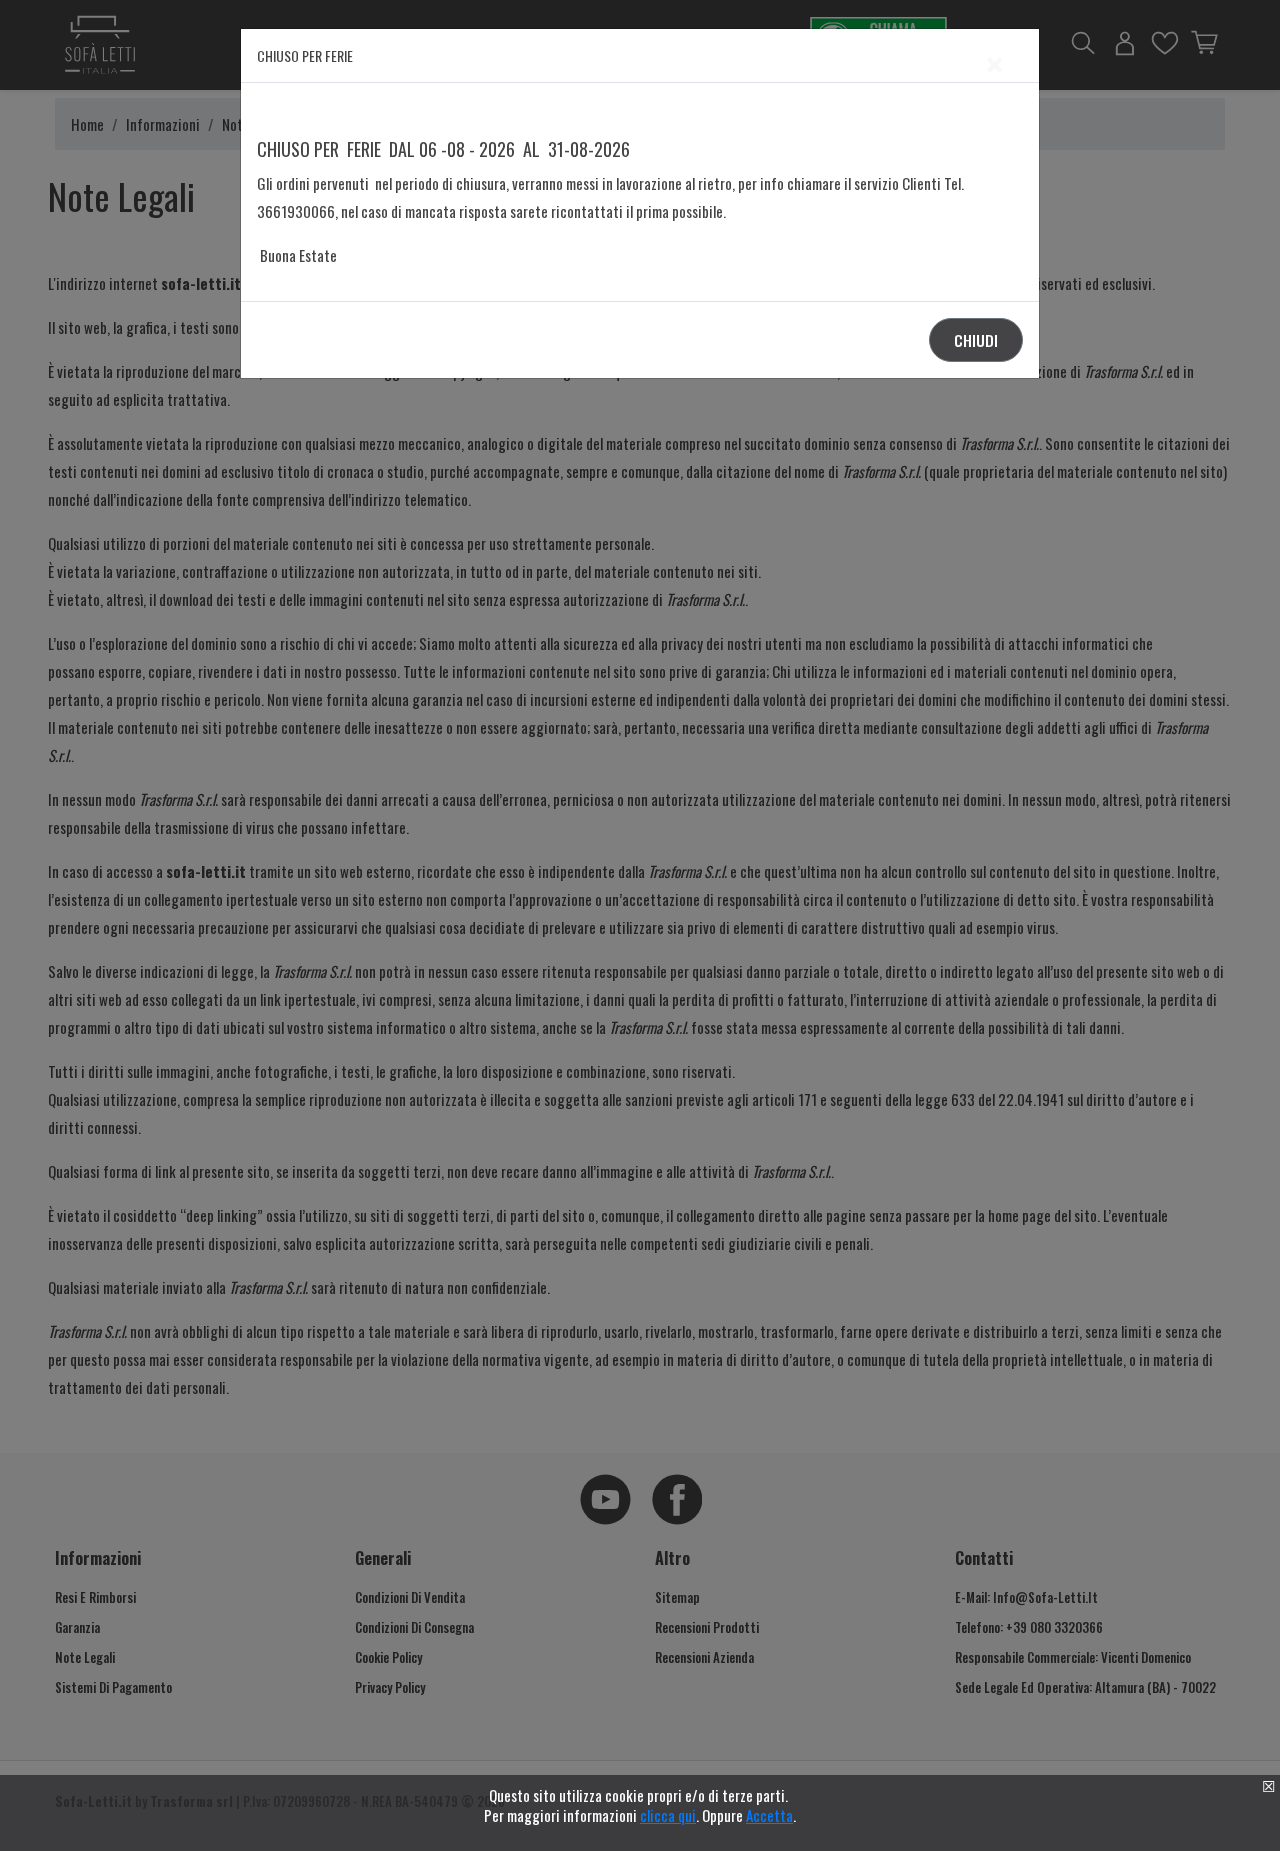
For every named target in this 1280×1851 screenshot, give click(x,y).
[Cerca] (920, 906)
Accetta (769, 1815)
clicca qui (668, 1815)
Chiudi (976, 340)
